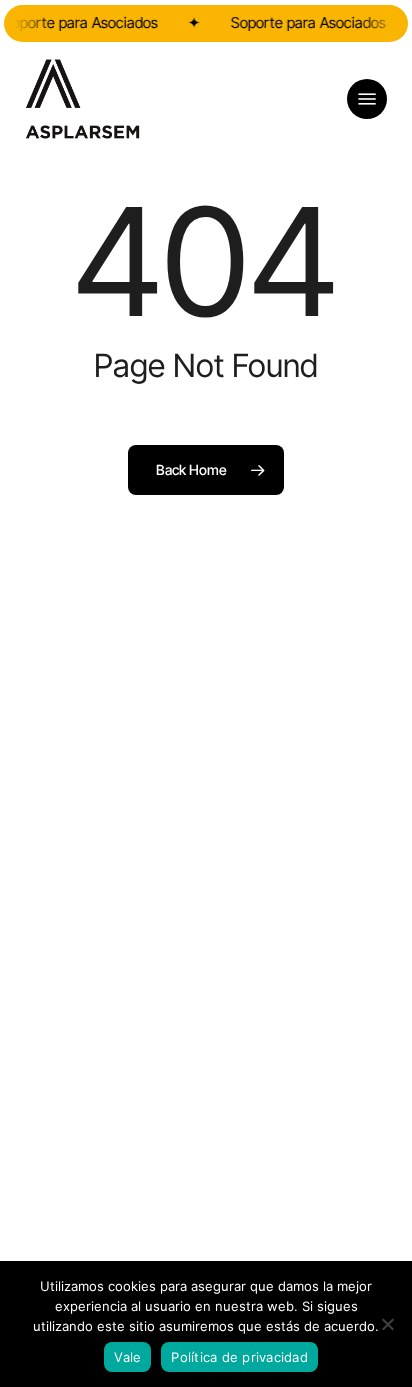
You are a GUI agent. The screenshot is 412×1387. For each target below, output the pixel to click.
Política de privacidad (239, 1357)
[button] (367, 99)
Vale (127, 1357)
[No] (387, 1324)
